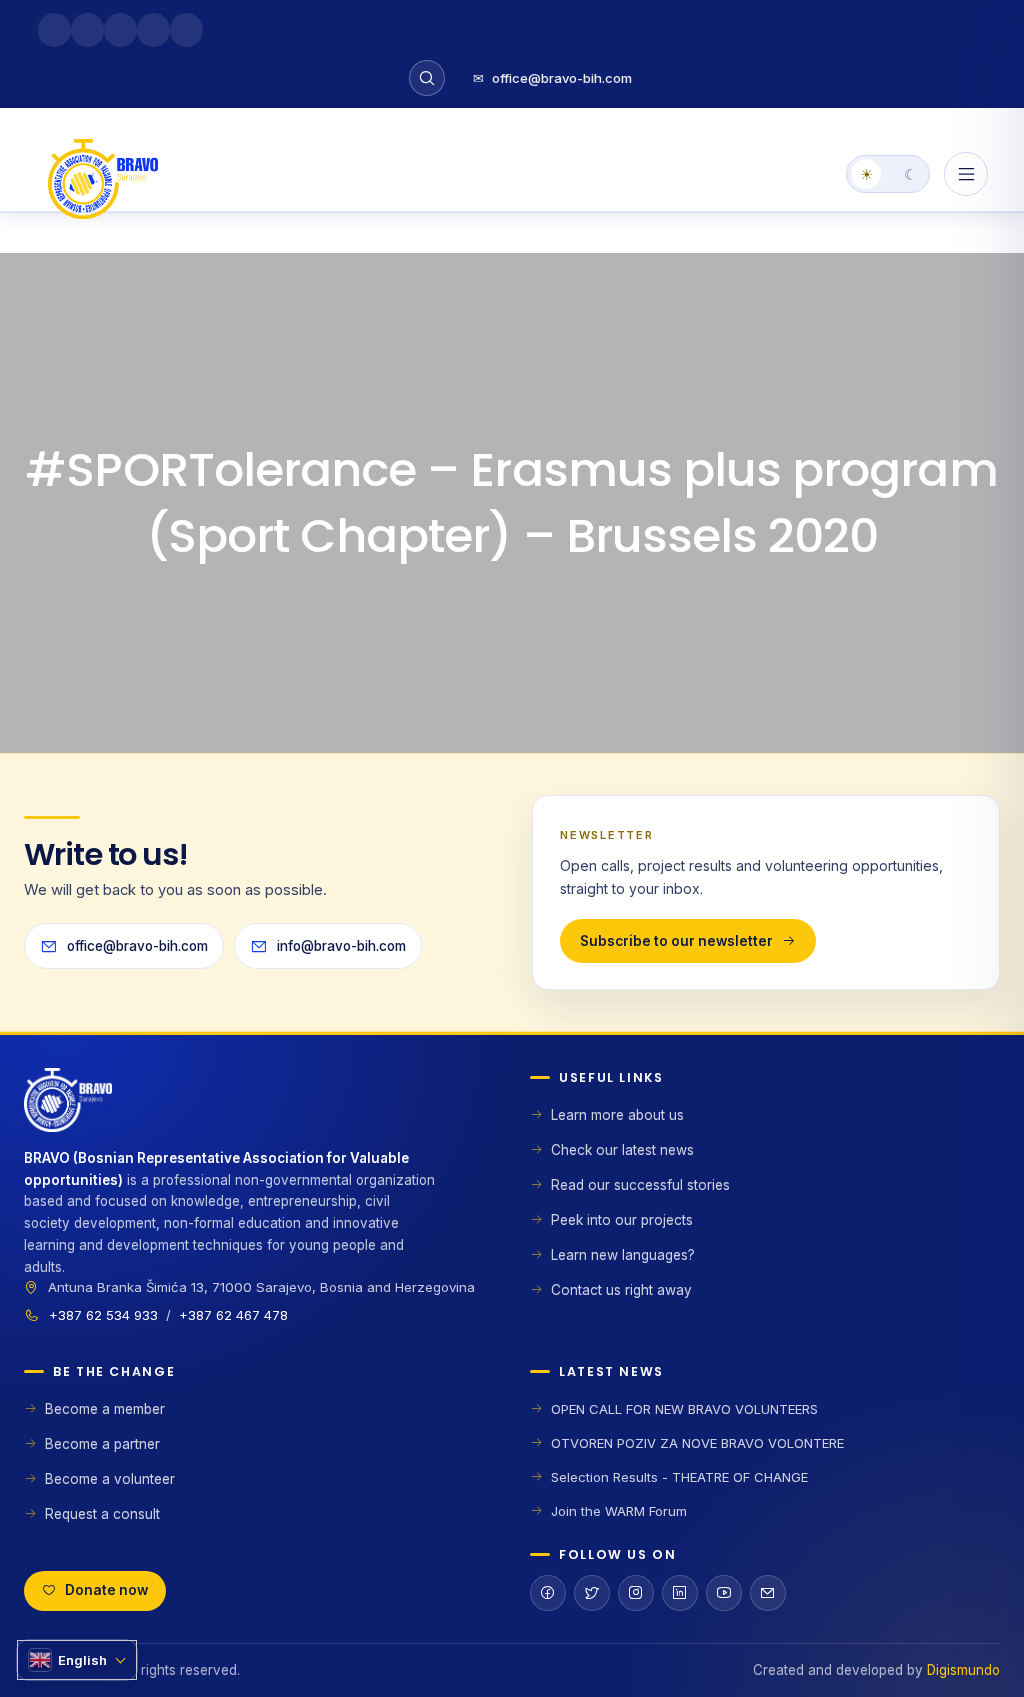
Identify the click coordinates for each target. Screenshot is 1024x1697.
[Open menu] (966, 174)
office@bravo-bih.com (552, 78)
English (82, 1660)
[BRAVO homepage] (259, 1108)
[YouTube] (724, 1593)
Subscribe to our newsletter (676, 941)
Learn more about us (617, 1115)
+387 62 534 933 (103, 1315)
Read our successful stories (640, 1185)
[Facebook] (548, 1593)
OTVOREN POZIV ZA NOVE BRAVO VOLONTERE (697, 1443)
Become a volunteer (110, 1479)
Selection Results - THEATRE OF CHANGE (679, 1477)
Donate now (106, 1590)
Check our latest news (622, 1150)
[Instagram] (636, 1593)
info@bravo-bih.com (341, 946)
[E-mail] (768, 1593)
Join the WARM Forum (619, 1511)
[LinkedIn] (680, 1593)
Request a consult (102, 1514)
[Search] (427, 78)
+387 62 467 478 (233, 1315)
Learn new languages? (623, 1255)
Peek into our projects (622, 1220)
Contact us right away (621, 1290)
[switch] (888, 174)
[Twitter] (592, 1593)
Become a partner (102, 1444)
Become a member (105, 1409)
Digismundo (963, 1670)
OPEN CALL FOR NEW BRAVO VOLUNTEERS (684, 1409)
